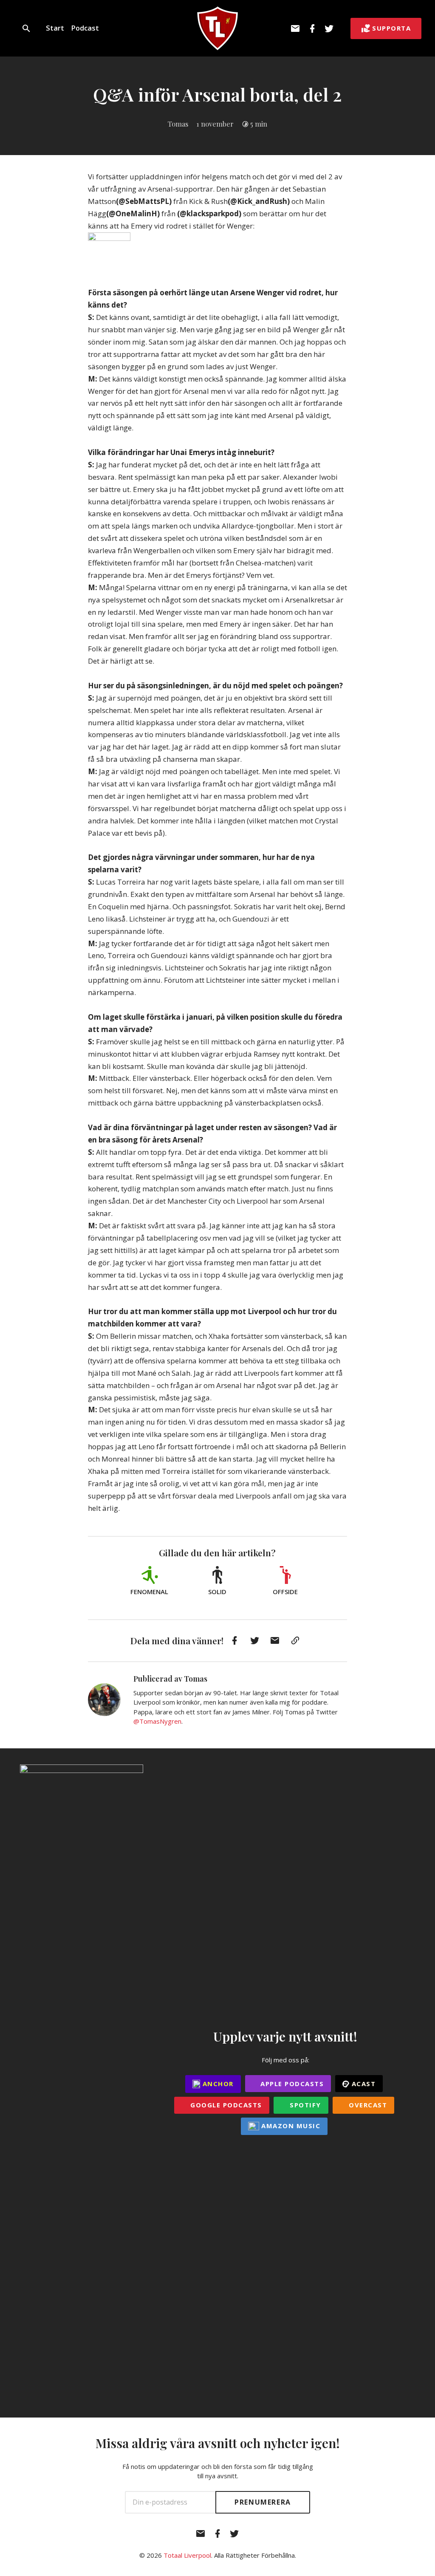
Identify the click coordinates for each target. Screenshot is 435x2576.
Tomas (178, 124)
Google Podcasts (225, 2105)
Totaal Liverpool (187, 2555)
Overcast (367, 2105)
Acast (362, 2084)
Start (55, 28)
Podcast (85, 28)
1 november (215, 124)
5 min (259, 124)
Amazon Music (290, 2126)
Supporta (391, 28)
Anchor (217, 2084)
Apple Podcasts (291, 2084)
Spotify (304, 2105)
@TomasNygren (157, 1721)
